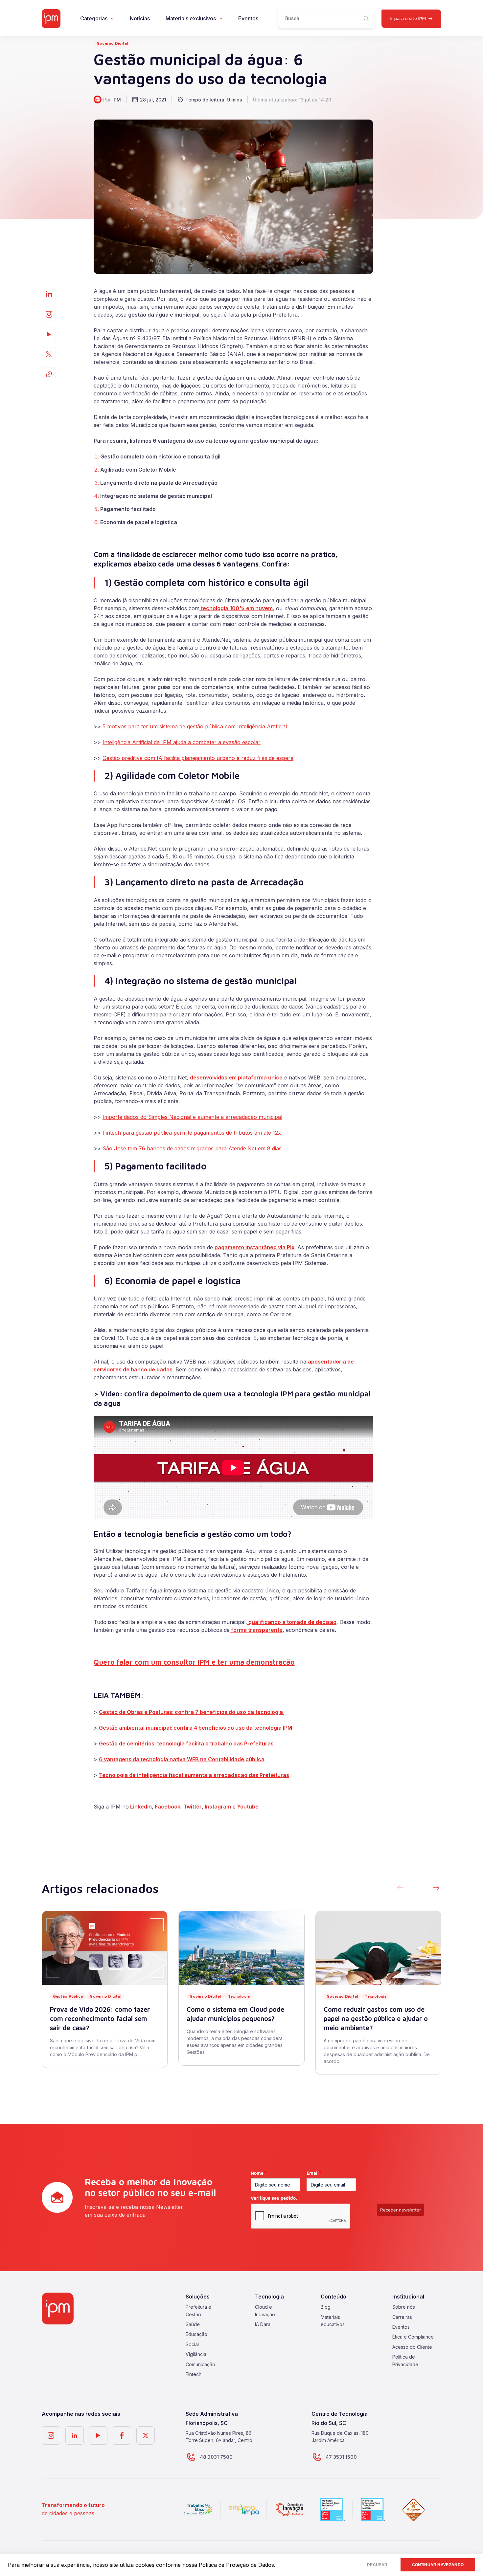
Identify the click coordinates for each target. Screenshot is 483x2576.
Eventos (248, 18)
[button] (436, 1888)
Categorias (94, 18)
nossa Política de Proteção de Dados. (229, 2565)
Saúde (193, 2324)
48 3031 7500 (216, 2457)
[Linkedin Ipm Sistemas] (75, 2435)
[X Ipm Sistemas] (146, 2435)
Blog (326, 2307)
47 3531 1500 (341, 2457)
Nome (258, 2173)
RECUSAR (377, 2565)
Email (314, 2173)
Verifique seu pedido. (275, 2198)
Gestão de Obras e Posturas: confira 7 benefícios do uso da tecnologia (192, 1712)
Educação (196, 2334)
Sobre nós (404, 2307)
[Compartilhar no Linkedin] (49, 294)
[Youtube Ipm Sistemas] (49, 334)
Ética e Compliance (413, 2337)
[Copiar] (49, 374)
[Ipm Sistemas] (51, 19)
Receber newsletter (401, 2210)
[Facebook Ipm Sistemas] (122, 2435)
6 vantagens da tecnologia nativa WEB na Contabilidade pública (182, 1759)
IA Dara (263, 2324)
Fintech (194, 2374)
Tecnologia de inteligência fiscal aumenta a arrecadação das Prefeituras (194, 1775)
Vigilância (196, 2354)
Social (192, 2344)
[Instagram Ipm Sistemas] (49, 314)
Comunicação (200, 2364)
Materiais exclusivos (191, 18)
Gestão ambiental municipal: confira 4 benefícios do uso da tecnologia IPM (195, 1728)
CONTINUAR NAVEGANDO (438, 2565)
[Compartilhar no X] (49, 354)
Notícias (140, 18)
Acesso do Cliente (412, 2347)
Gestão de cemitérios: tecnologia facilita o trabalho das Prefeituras (186, 1743)
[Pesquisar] (366, 19)
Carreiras (402, 2317)
